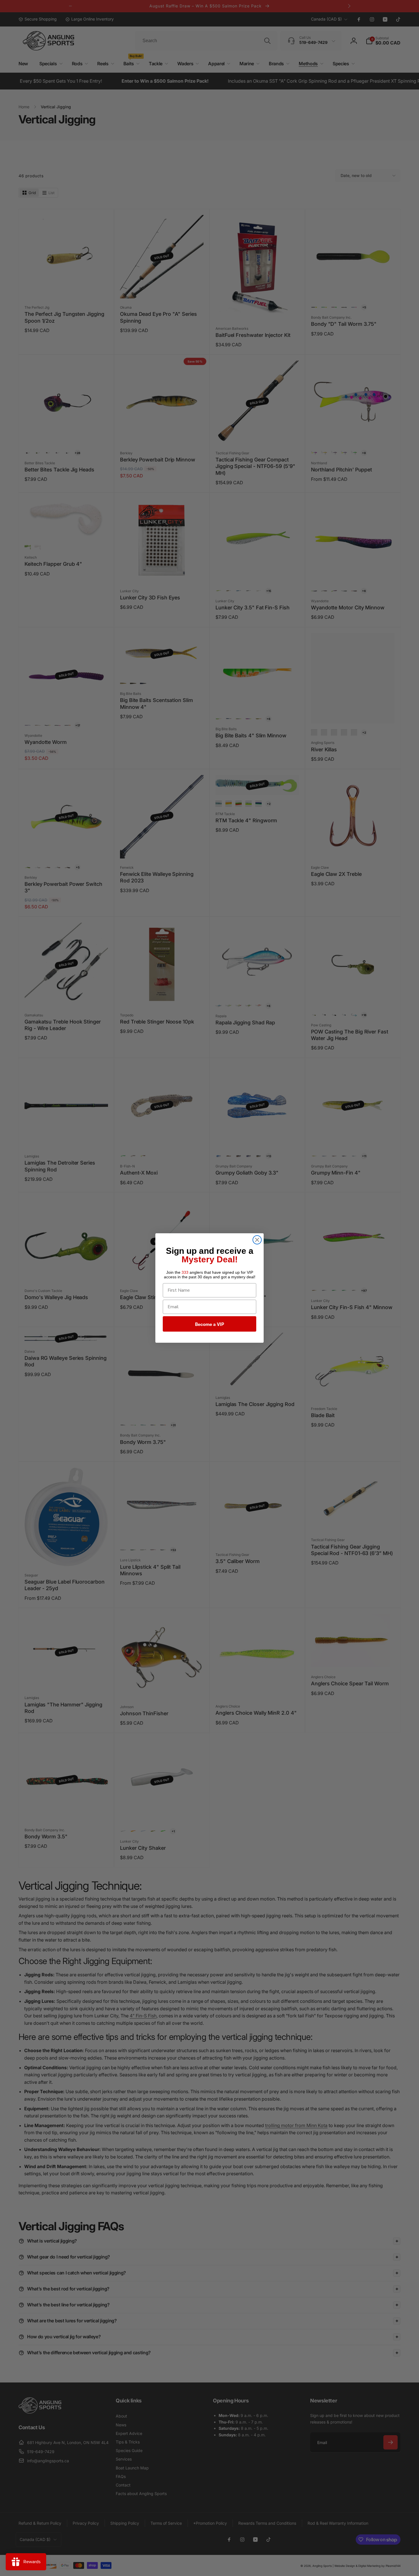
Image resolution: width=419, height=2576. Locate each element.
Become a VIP (209, 1324)
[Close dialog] (257, 1240)
